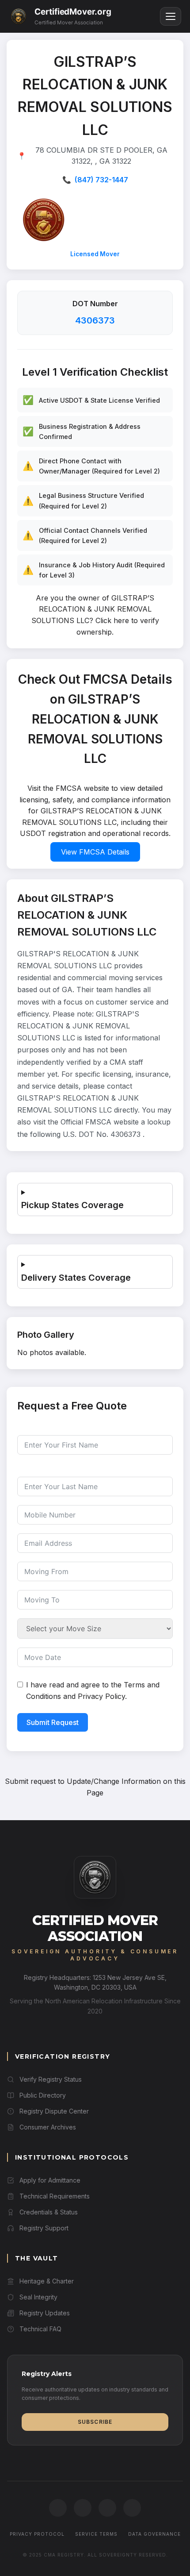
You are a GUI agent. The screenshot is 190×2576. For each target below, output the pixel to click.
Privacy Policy (101, 1696)
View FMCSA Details (95, 852)
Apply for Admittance (50, 2180)
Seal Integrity (38, 2297)
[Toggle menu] (171, 17)
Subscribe (95, 2422)
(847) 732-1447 (101, 180)
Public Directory (43, 2095)
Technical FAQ (40, 2329)
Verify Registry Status (51, 2079)
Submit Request (53, 1722)
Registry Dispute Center (54, 2111)
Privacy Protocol (37, 2534)
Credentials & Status (49, 2212)
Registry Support (44, 2228)
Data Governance (154, 2534)
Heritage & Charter (47, 2281)
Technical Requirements (55, 2196)
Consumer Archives (48, 2127)
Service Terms (96, 2534)
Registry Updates (45, 2313)
